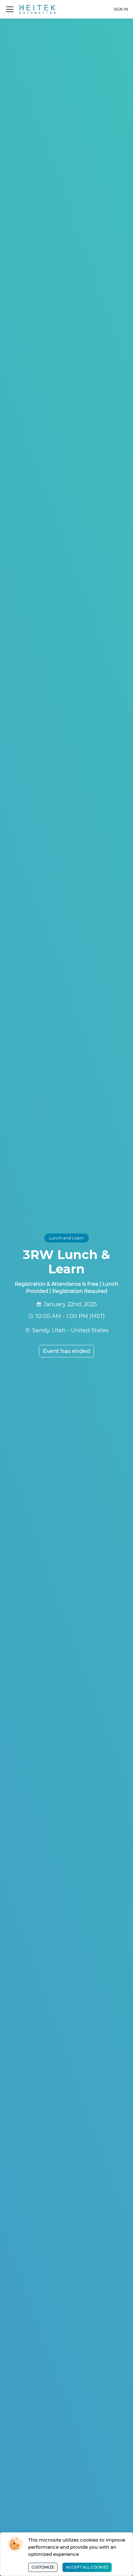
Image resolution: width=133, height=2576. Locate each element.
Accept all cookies (87, 2567)
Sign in (121, 9)
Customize (43, 2567)
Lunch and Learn (66, 1238)
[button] (10, 9)
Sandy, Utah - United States (70, 1330)
